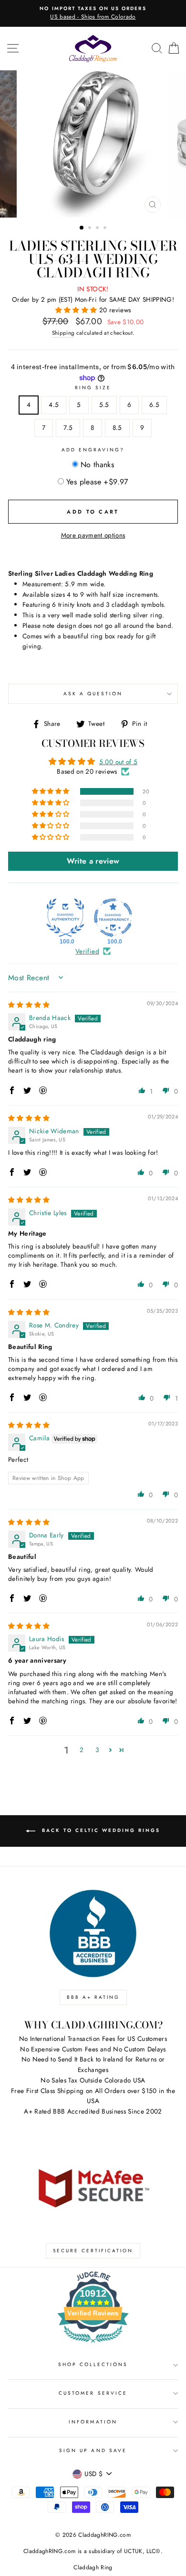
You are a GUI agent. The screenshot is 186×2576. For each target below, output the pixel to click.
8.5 (117, 428)
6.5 (154, 405)
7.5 (68, 428)
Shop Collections (93, 2364)
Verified (87, 951)
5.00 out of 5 (118, 762)
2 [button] (91, 229)
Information (93, 2422)
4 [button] (106, 229)
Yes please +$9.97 (97, 482)
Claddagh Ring (93, 2567)
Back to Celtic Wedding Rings (100, 1831)
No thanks (98, 465)
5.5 (104, 405)
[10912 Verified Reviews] (93, 2345)
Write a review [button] (93, 861)
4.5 (54, 405)
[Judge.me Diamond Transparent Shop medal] (113, 918)
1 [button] (82, 228)
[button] (77, 310)
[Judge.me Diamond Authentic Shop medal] (65, 918)
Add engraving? (93, 450)
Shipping (63, 333)
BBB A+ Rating (93, 1997)
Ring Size (93, 388)
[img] (29, 1005)
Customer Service (93, 2393)
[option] (93, 13)
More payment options (93, 535)
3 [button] (98, 229)
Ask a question (93, 694)
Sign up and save (93, 2450)
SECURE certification (93, 2251)
